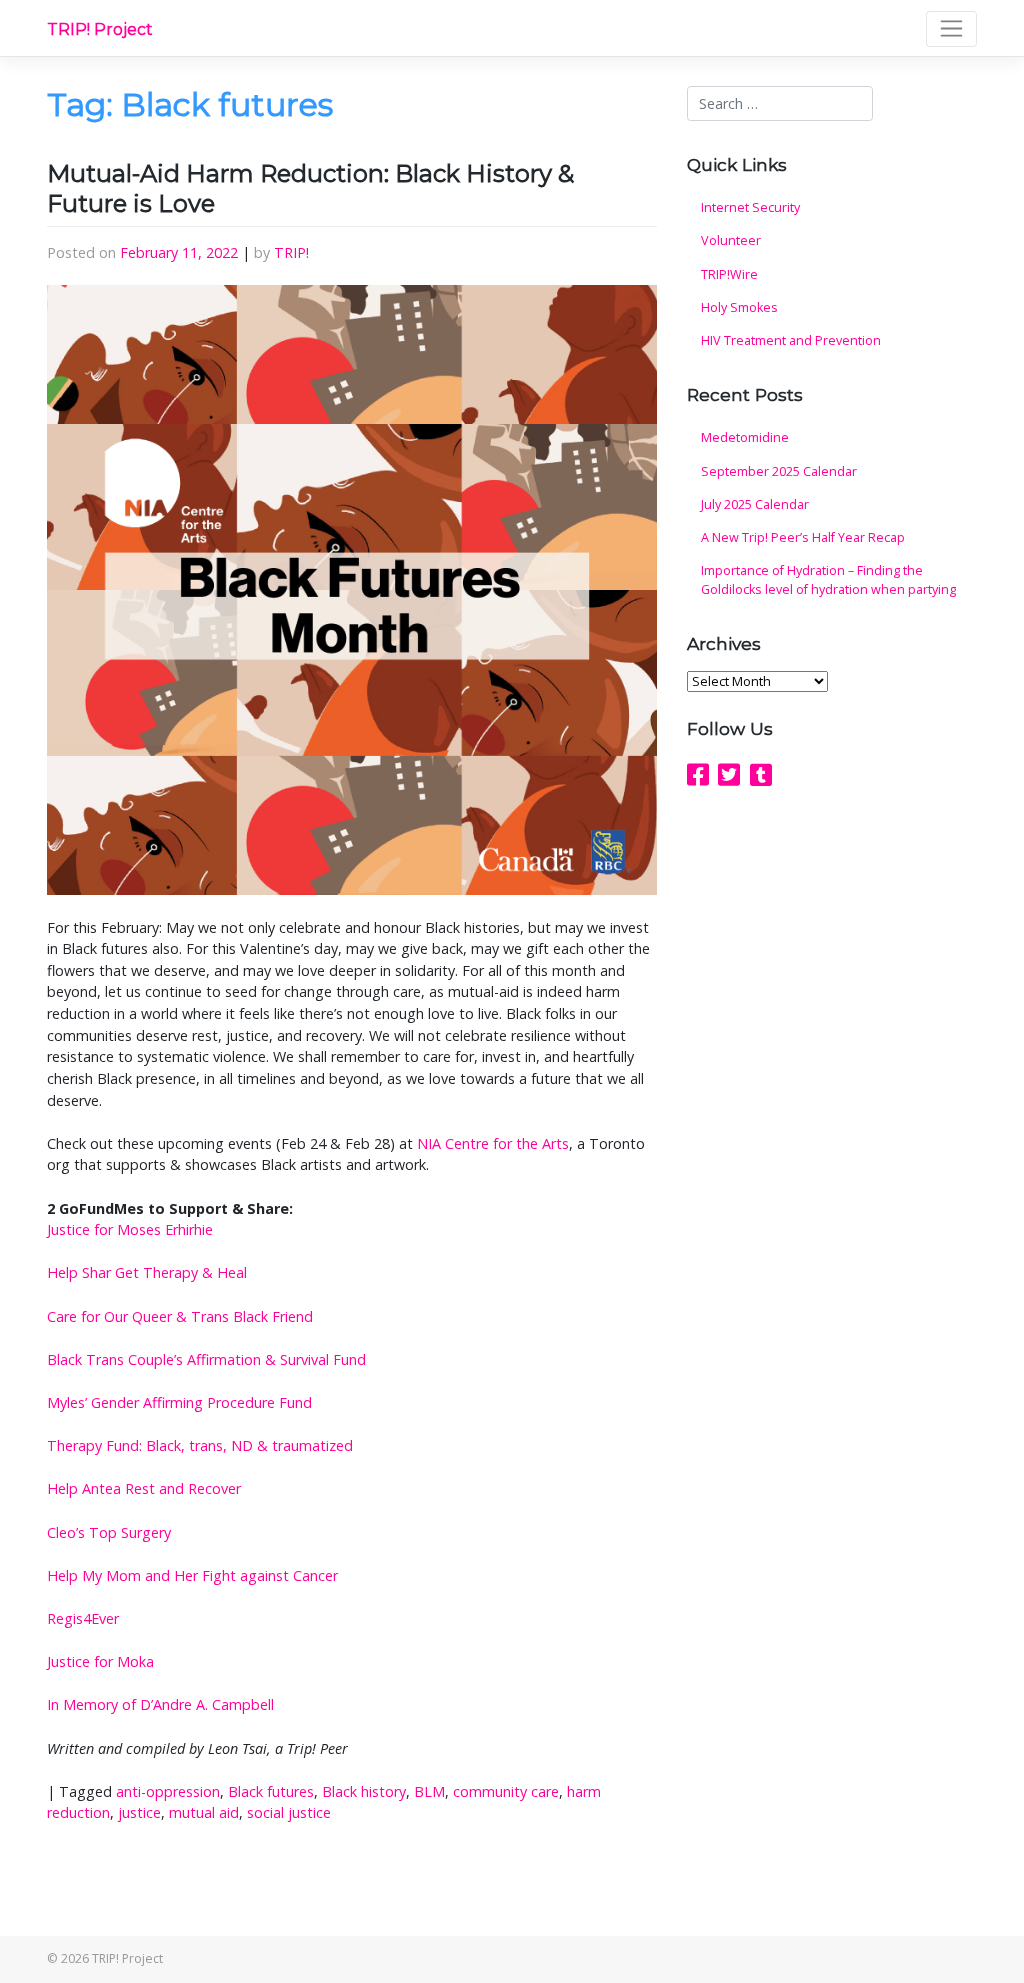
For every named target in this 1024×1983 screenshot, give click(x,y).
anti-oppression (168, 1791)
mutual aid (204, 1812)
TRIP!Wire (729, 274)
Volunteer (731, 240)
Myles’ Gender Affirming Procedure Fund (179, 1402)
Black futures (271, 1791)
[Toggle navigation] (951, 29)
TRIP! (291, 252)
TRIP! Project (100, 29)
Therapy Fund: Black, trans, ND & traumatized (200, 1445)
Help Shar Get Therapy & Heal (147, 1272)
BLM (429, 1791)
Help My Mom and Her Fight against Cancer (192, 1575)
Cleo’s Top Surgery (109, 1532)
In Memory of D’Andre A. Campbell (160, 1704)
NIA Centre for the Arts (493, 1143)
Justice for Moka (100, 1661)
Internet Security (750, 207)
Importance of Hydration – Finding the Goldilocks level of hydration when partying (828, 580)
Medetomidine (745, 437)
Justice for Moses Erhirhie (130, 1229)
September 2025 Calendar (779, 471)
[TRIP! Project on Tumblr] (761, 774)
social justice (289, 1812)
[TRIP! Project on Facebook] (698, 774)
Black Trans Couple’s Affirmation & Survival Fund (206, 1359)
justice (139, 1812)
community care (506, 1791)
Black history (364, 1791)
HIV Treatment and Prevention (791, 340)
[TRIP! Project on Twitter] (729, 774)
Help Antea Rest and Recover (144, 1488)
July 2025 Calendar (755, 504)
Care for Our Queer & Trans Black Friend (180, 1316)
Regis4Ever (83, 1618)
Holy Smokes (739, 307)
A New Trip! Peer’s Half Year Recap (803, 537)
